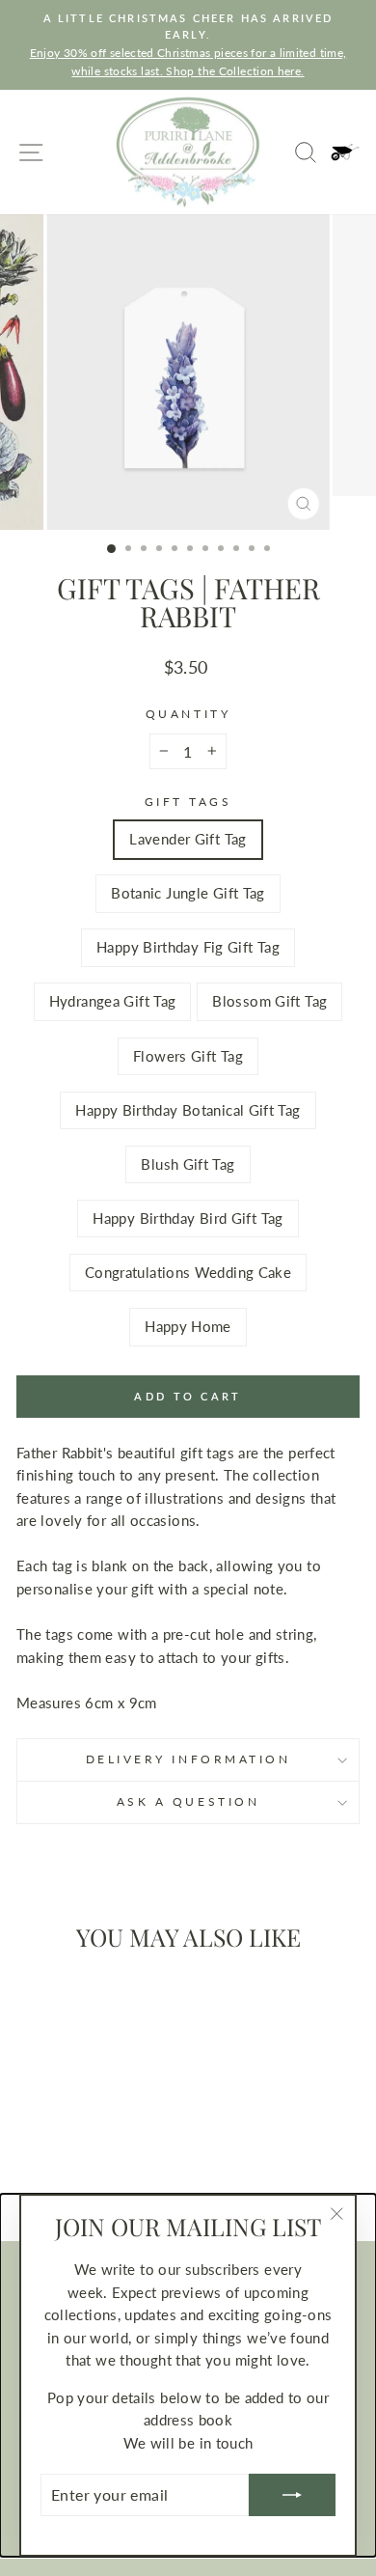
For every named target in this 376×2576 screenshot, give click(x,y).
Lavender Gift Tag (188, 839)
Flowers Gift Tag (188, 1056)
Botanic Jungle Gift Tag (188, 893)
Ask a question (188, 1801)
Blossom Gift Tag (269, 1001)
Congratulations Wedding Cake (188, 1272)
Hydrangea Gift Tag (113, 1001)
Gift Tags (188, 802)
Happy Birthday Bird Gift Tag (188, 1218)
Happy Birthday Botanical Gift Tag (188, 1110)
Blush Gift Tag (188, 1164)
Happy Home (188, 1326)
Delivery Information (188, 1759)
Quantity (188, 714)
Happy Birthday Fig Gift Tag (188, 947)
